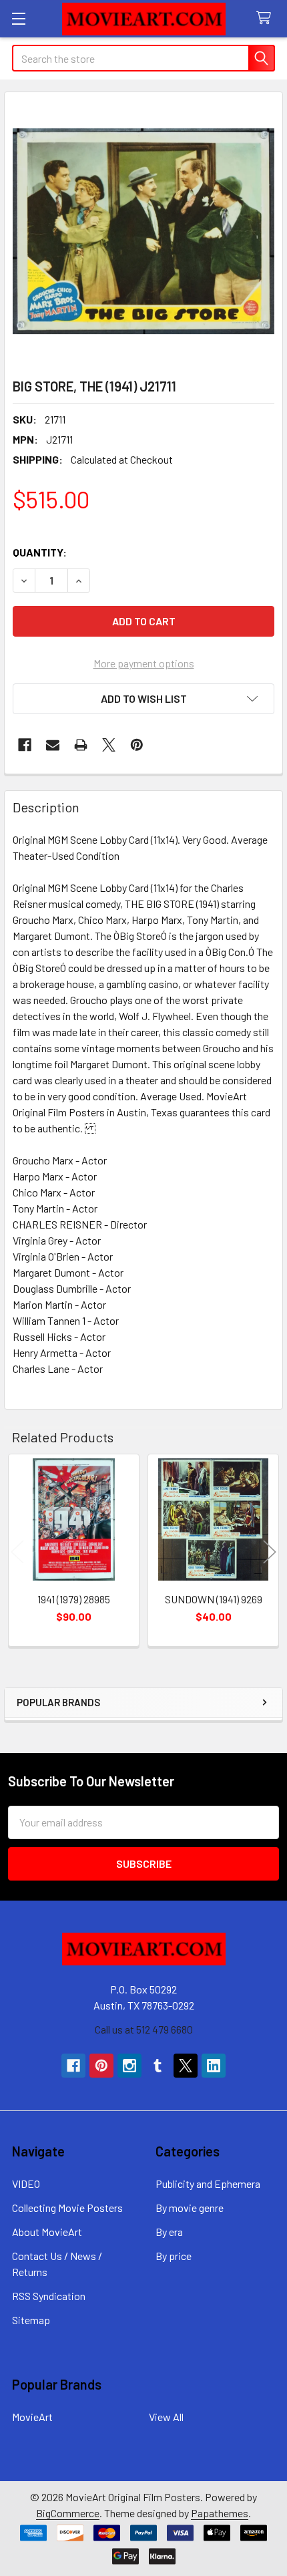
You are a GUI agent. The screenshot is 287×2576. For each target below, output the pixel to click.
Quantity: (40, 552)
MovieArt (32, 2417)
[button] (143, 699)
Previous (17, 1552)
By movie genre (190, 2208)
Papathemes (220, 2513)
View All (166, 2417)
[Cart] (267, 18)
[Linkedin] (214, 2066)
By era (169, 2232)
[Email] (53, 745)
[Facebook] (25, 745)
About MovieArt (47, 2232)
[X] (109, 745)
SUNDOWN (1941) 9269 (214, 1599)
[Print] (81, 745)
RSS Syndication (49, 2296)
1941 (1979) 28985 (74, 1599)
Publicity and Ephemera (208, 2184)
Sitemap (31, 2320)
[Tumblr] (158, 2066)
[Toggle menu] (18, 18)
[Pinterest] (137, 745)
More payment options (144, 663)
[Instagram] (129, 2066)
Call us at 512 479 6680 (144, 2029)
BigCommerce (68, 2513)
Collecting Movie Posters (67, 2208)
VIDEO (26, 2184)
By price (174, 2256)
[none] (143, 231)
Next (270, 1552)
